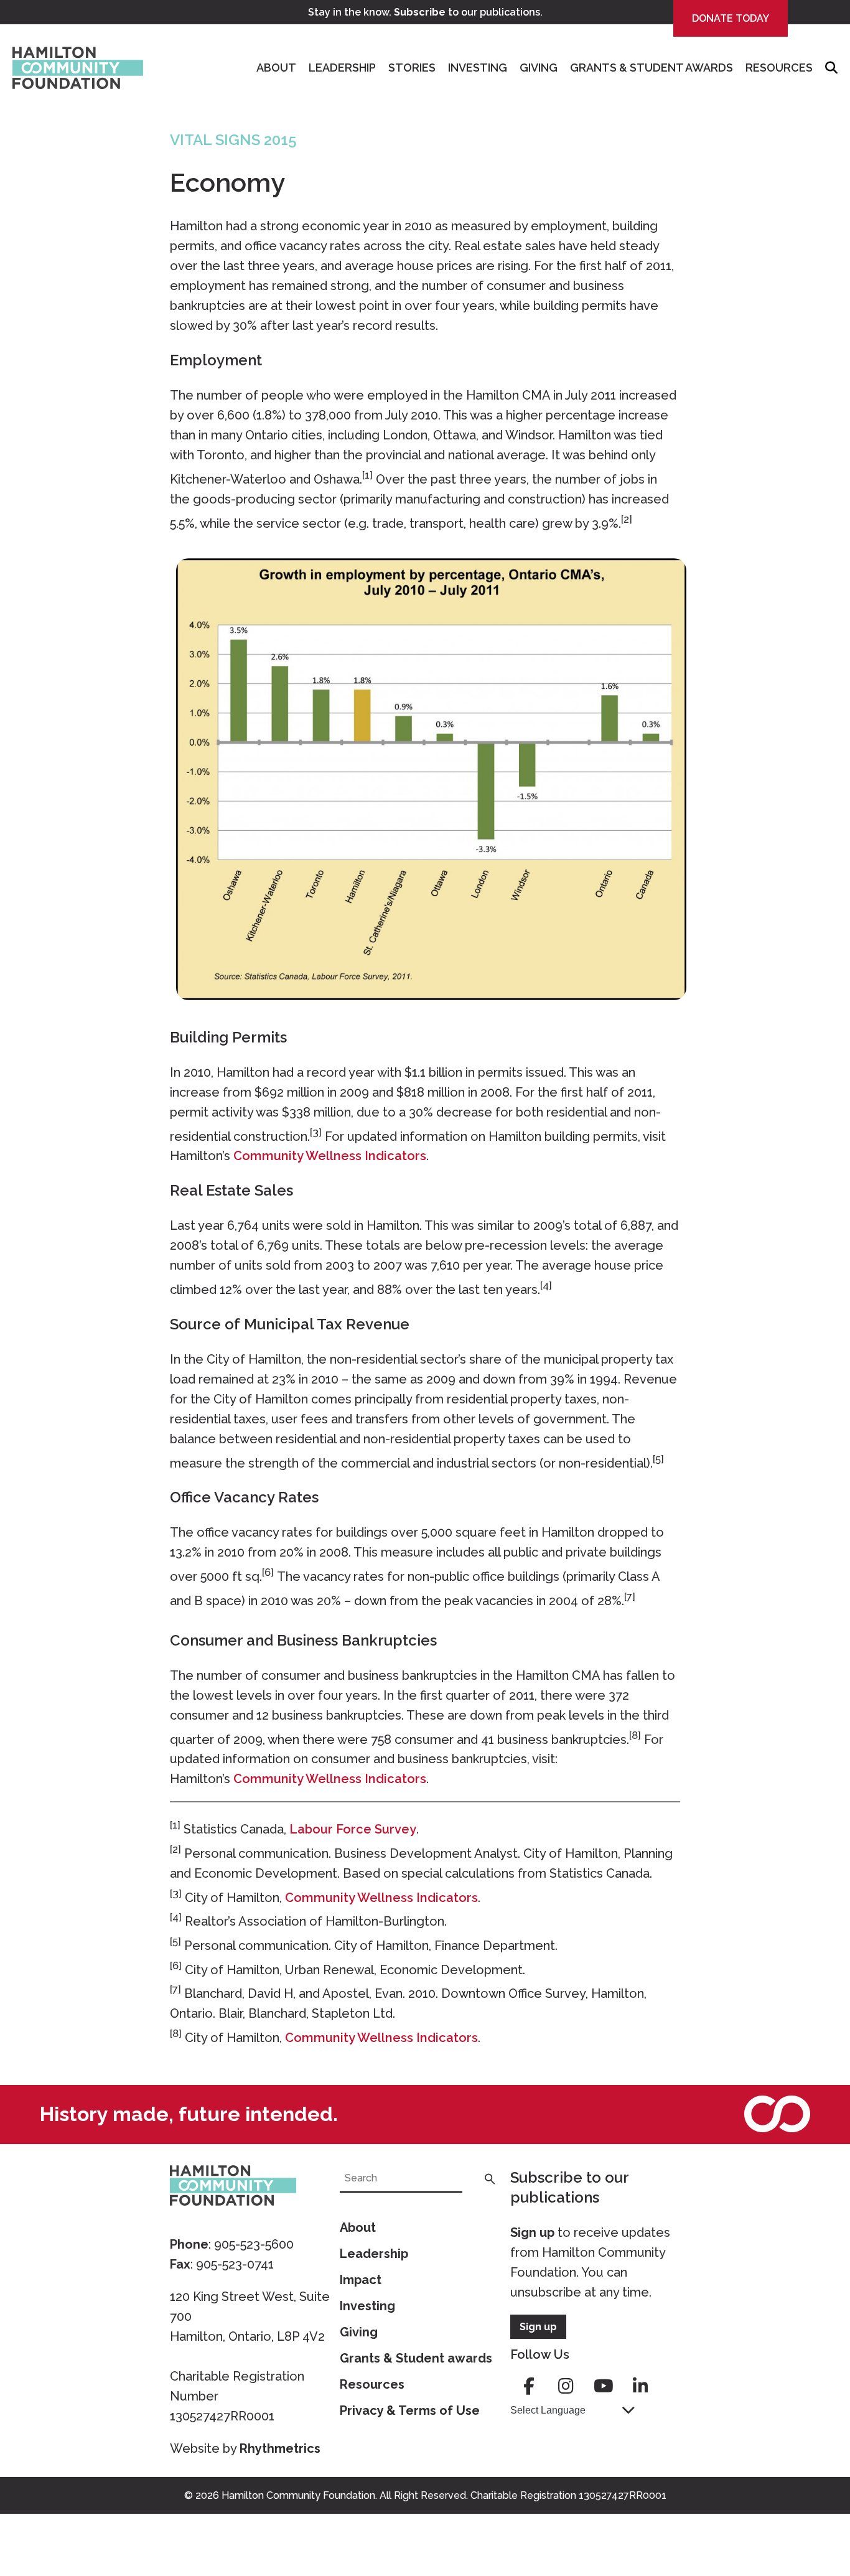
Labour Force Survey (353, 1829)
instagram (566, 2386)
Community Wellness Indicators (330, 1156)
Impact (361, 2280)
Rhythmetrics (280, 2448)
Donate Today (731, 18)
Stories (412, 68)
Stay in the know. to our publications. (425, 12)
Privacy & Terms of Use (410, 2410)
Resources (779, 68)
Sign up (532, 2232)
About (276, 68)
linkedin (641, 2386)
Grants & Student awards (416, 2358)
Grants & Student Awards (652, 68)
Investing (478, 68)
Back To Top (810, 2508)
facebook (529, 2386)
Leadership (342, 68)
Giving (539, 68)
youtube (604, 2386)
